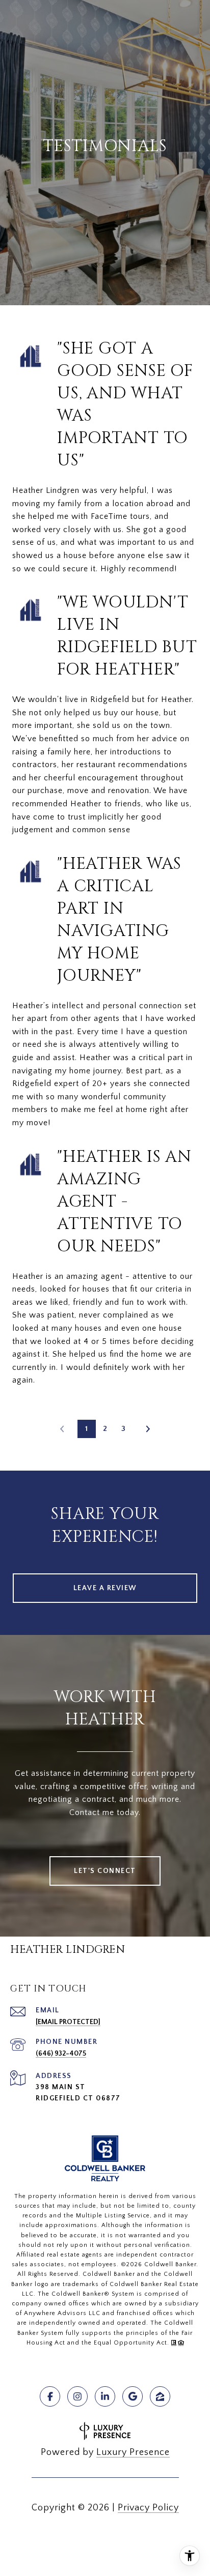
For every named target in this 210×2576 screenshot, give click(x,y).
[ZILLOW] (160, 2396)
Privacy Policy (148, 2508)
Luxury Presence (133, 2452)
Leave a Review (105, 1588)
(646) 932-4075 (61, 2054)
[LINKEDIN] (105, 2396)
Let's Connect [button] (105, 1871)
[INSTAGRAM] (77, 2396)
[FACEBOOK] (50, 2396)
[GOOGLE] (133, 2396)
